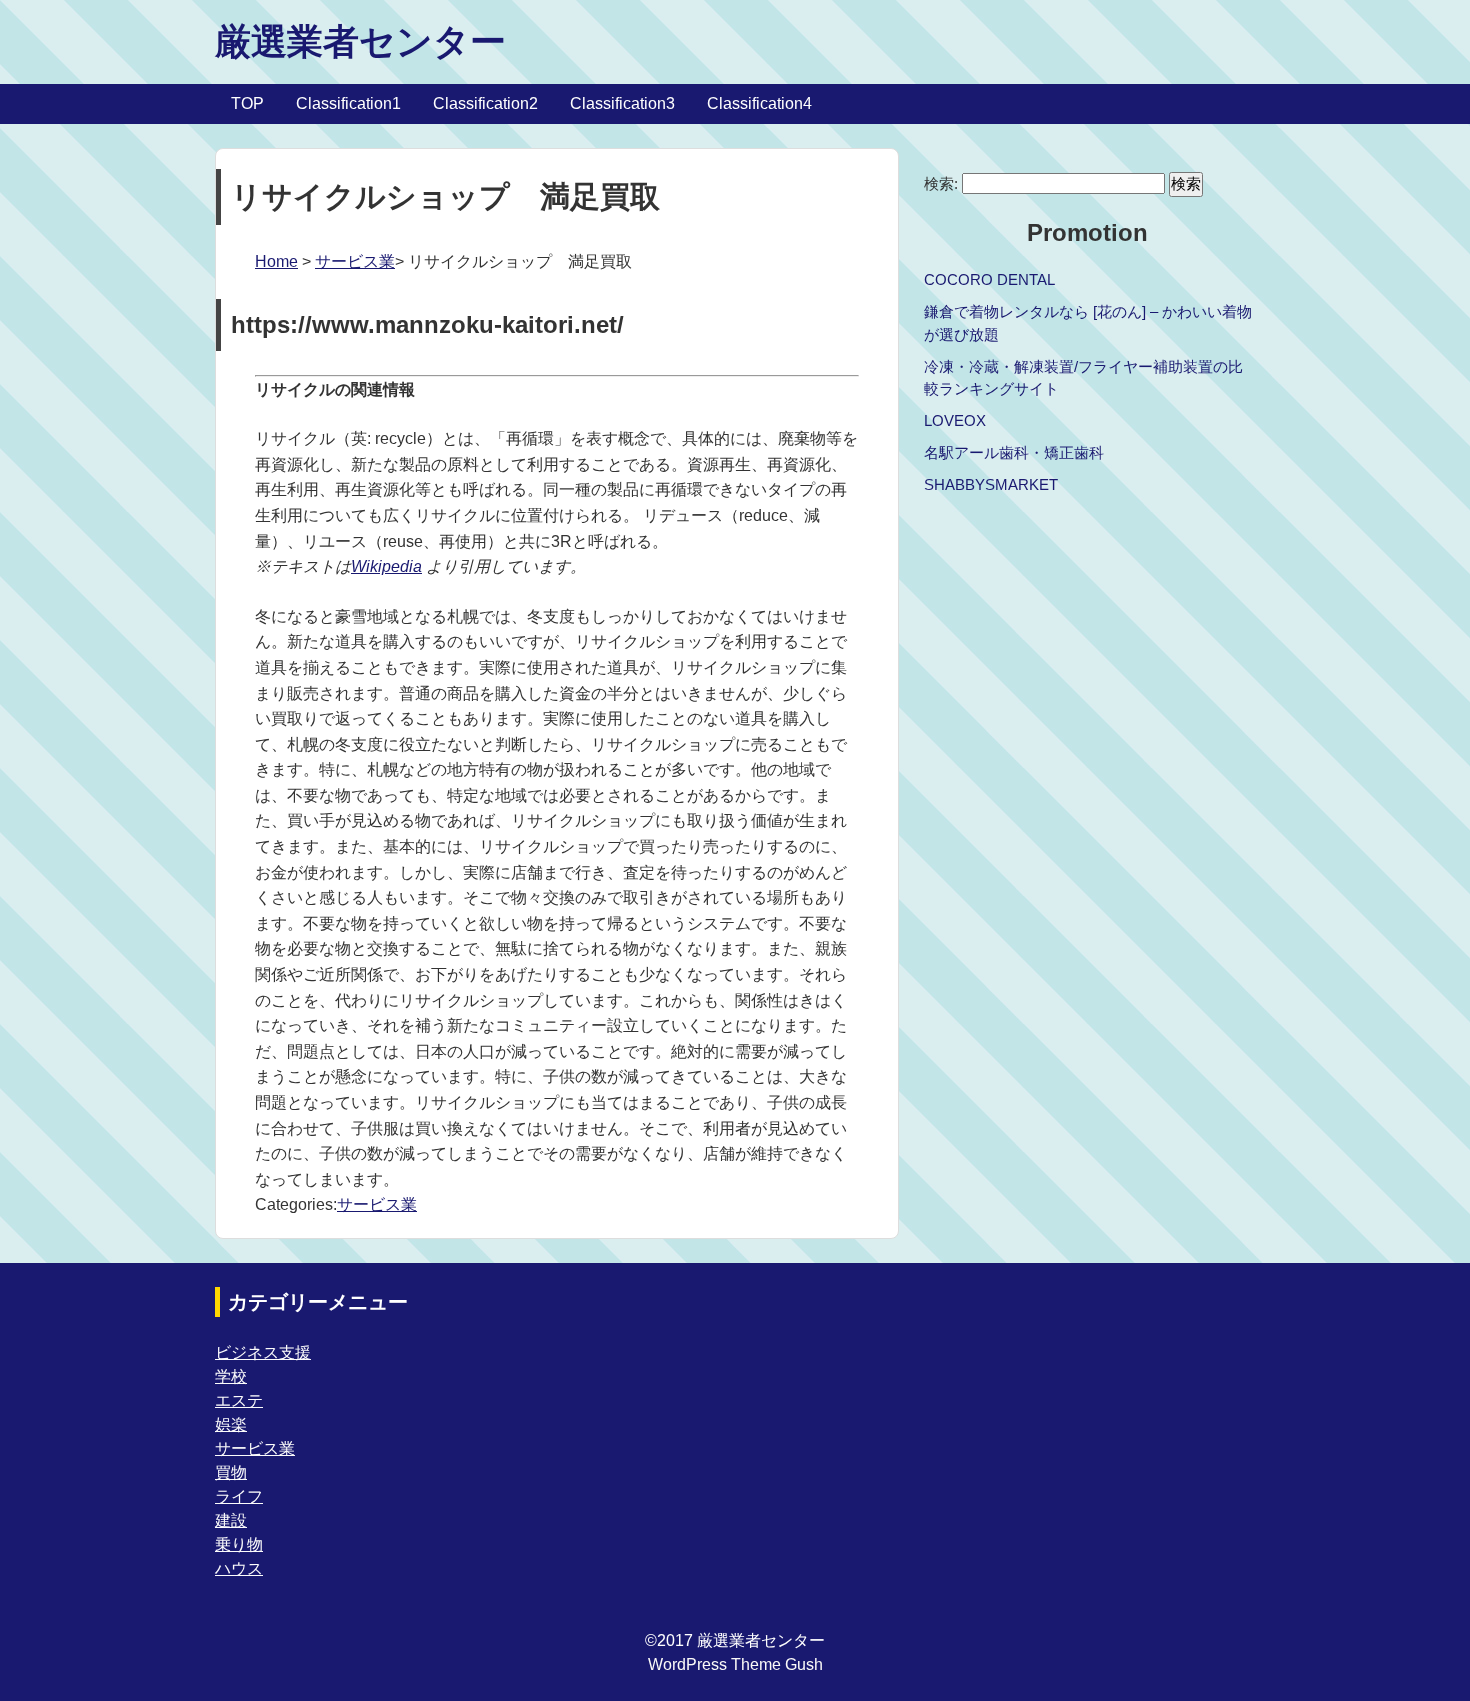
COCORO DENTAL (989, 279)
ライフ (239, 1496)
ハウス (239, 1568)
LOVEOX (955, 420)
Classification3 (622, 103)
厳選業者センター (360, 41)
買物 (231, 1472)
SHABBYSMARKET (991, 484)
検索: (941, 183)
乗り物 (239, 1544)
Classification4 (759, 103)
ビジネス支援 (263, 1352)
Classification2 (485, 103)
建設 (231, 1520)
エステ (239, 1400)
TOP (247, 103)
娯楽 (231, 1424)
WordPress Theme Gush (735, 1664)
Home (276, 261)
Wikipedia (386, 566)
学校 (231, 1376)
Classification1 (348, 103)
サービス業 (355, 261)
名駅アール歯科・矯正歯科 (1014, 452)
